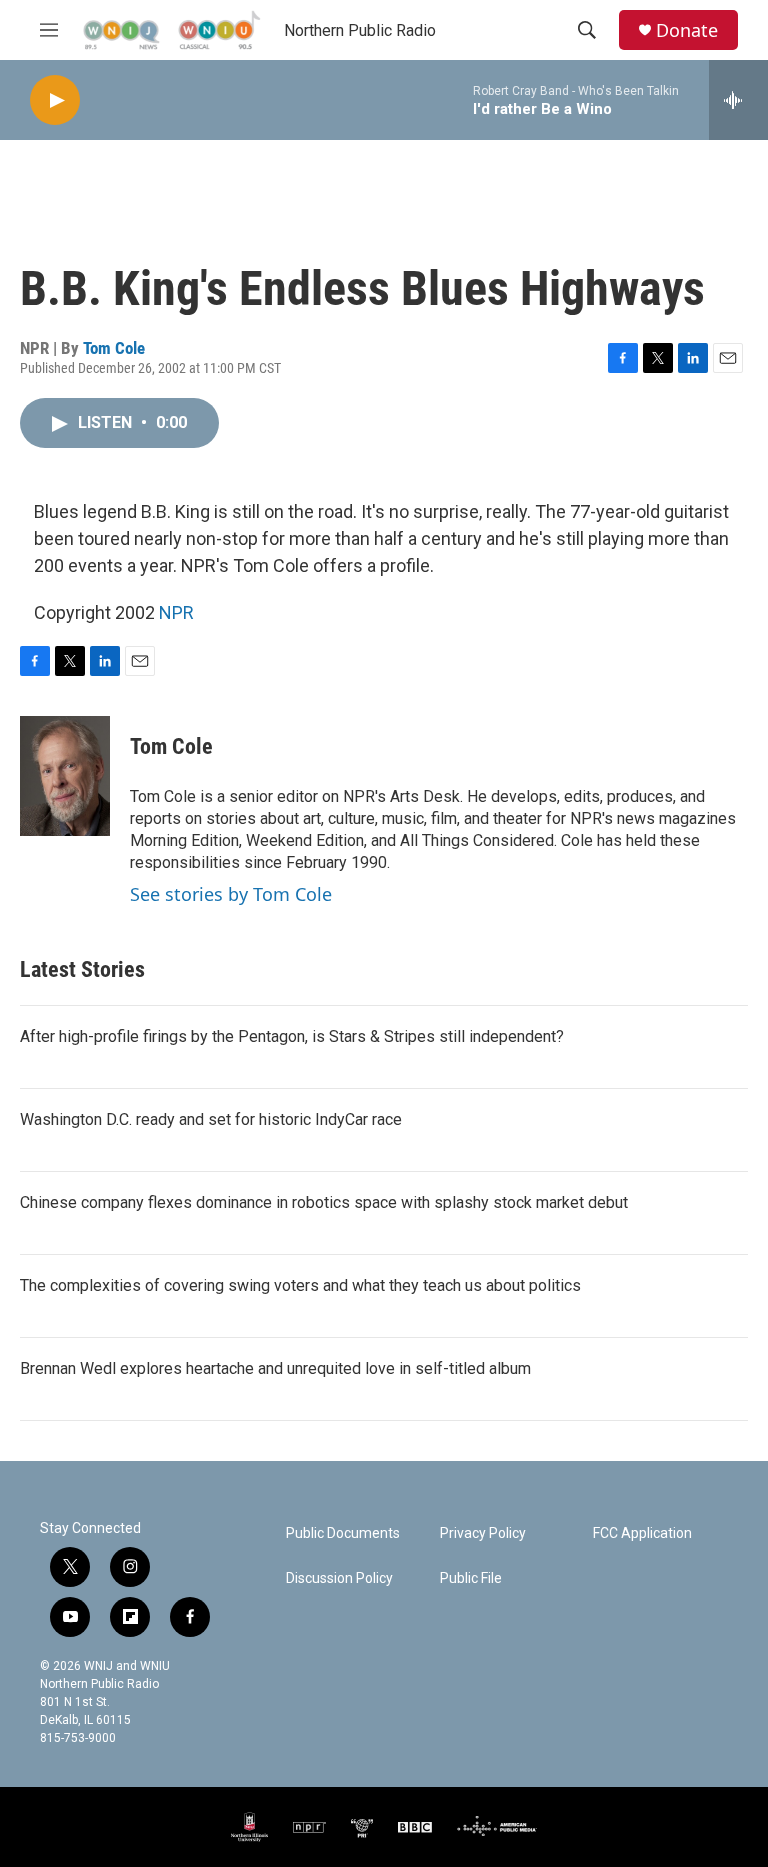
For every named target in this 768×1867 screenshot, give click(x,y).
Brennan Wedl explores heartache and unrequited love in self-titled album (275, 1368)
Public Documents (343, 1533)
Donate (687, 30)
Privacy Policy (483, 1533)
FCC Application (642, 1533)
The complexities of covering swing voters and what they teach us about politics (300, 1285)
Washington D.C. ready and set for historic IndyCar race (211, 1119)
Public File (471, 1578)
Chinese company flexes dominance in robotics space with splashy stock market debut (324, 1202)
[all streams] (738, 100)
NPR (176, 612)
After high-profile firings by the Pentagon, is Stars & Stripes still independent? (292, 1036)
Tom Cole (114, 348)
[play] (55, 100)
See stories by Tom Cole (231, 894)
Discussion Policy (339, 1578)
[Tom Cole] (65, 776)
